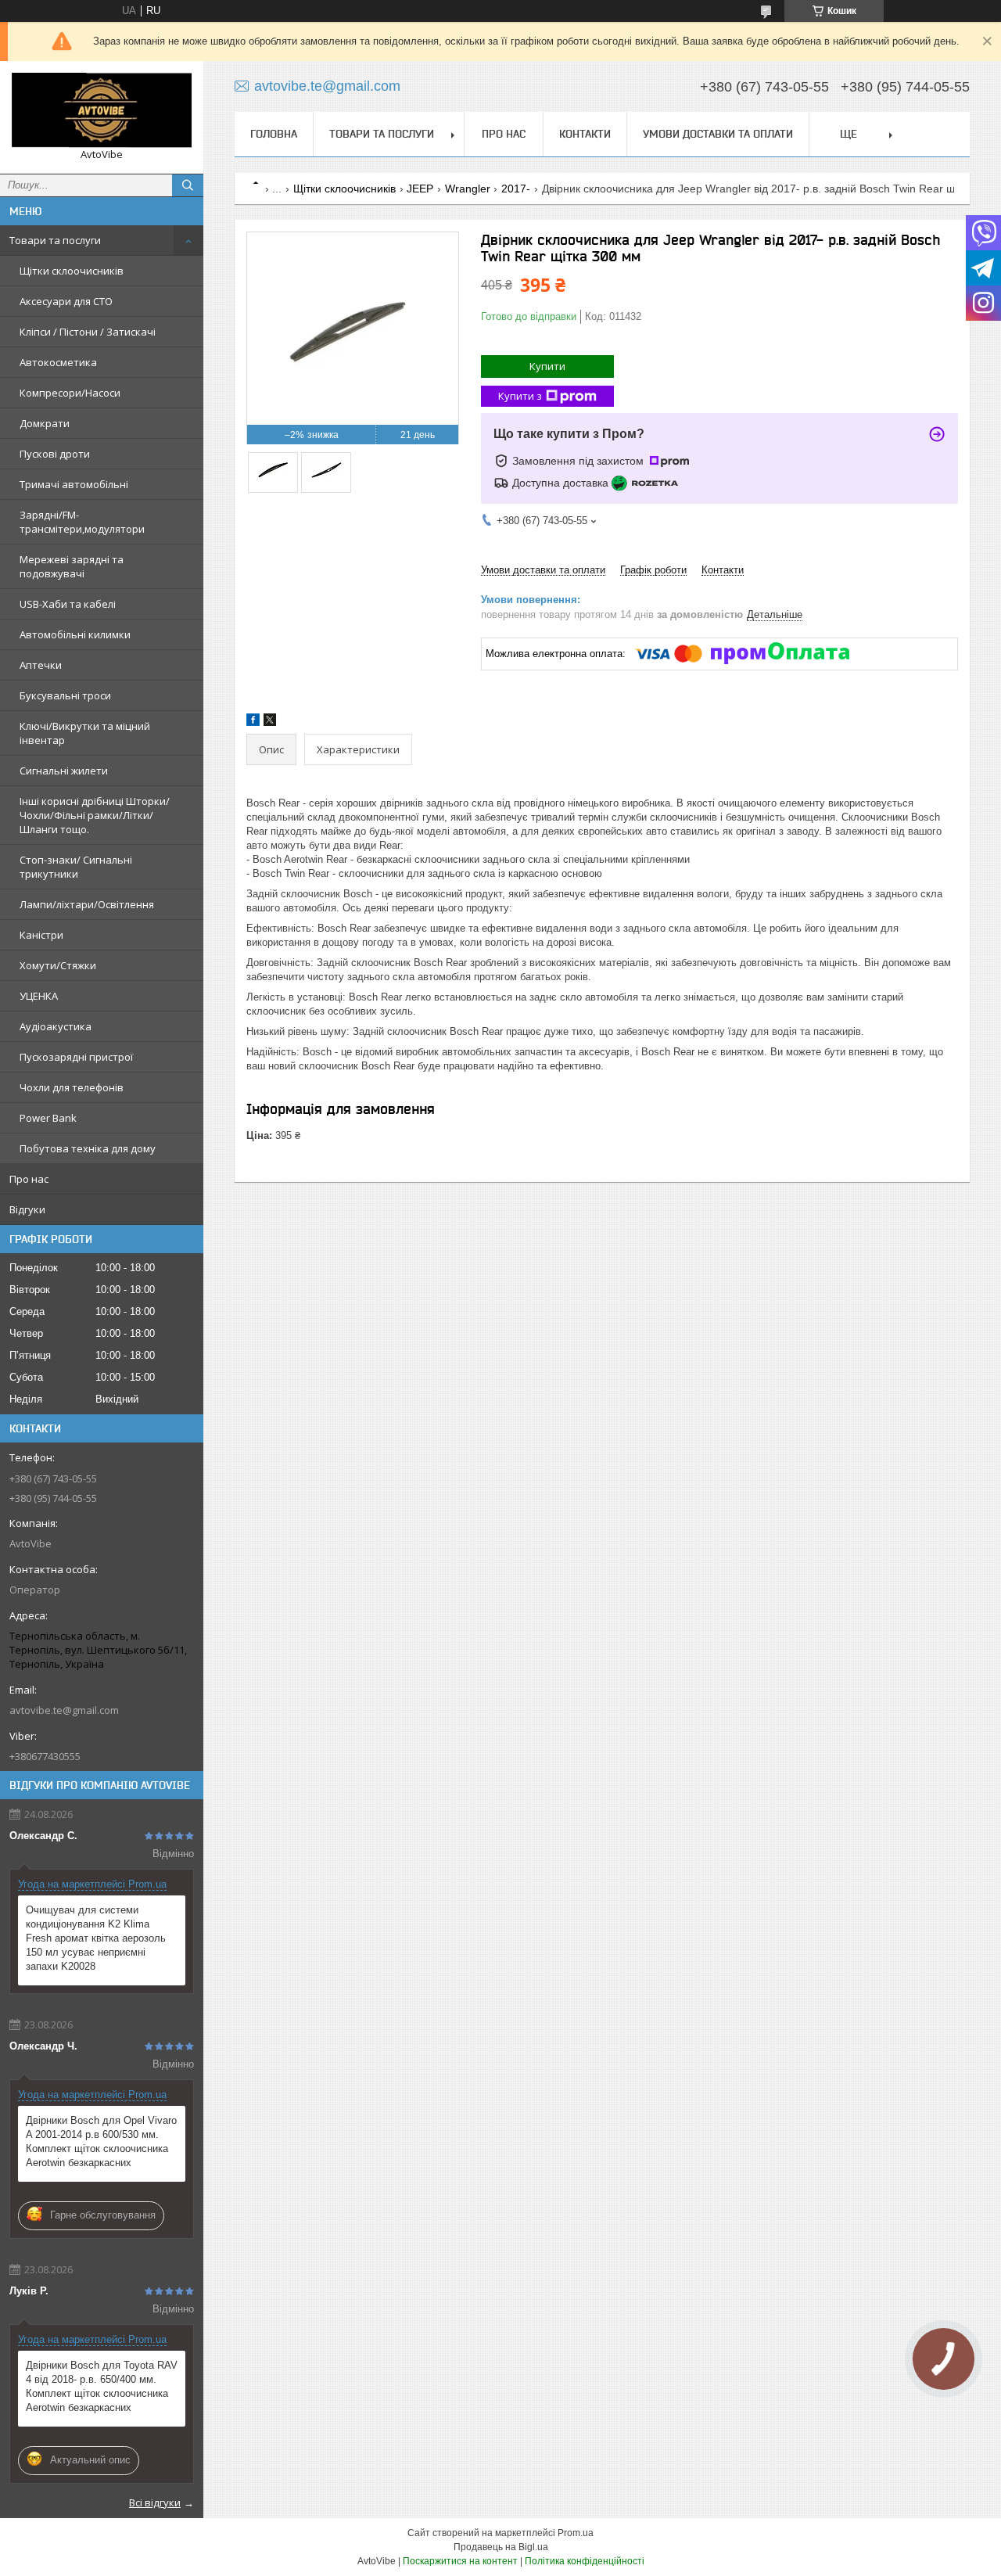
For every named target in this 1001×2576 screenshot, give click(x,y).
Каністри (41, 935)
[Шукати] (188, 185)
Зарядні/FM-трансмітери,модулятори (82, 522)
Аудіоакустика (56, 1026)
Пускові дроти (55, 454)
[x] (270, 722)
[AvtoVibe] (102, 110)
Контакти (585, 134)
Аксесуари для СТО (66, 301)
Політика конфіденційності (585, 2561)
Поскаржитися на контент (460, 2561)
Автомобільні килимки (75, 634)
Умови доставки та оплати (718, 134)
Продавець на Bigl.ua (501, 2547)
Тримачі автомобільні (74, 484)
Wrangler (468, 189)
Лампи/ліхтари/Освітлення (87, 904)
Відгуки (27, 1209)
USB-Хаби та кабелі (68, 604)
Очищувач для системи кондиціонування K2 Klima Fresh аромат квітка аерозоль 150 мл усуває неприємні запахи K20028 (96, 1938)
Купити (547, 366)
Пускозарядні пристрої (76, 1057)
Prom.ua (576, 2533)
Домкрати (45, 423)
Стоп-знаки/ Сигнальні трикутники (76, 867)
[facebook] (253, 722)
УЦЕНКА (39, 996)
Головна (274, 134)
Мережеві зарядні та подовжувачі (72, 566)
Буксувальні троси (65, 695)
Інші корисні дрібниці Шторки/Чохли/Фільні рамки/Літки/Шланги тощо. (95, 815)
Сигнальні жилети (64, 771)
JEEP (420, 189)
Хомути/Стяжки (58, 965)
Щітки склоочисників (72, 271)
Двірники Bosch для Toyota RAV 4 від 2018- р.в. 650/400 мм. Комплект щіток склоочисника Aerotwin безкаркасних (102, 2386)
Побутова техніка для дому (88, 1148)
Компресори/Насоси (70, 393)
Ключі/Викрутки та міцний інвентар (85, 733)
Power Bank (48, 1118)
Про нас (29, 1179)
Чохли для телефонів (72, 1087)
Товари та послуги (55, 240)
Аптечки (41, 665)
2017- (516, 189)
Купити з (520, 396)
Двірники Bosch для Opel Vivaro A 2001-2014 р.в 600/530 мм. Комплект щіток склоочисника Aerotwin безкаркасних (101, 2141)
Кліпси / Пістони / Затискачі (88, 332)
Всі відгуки (155, 2502)
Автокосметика (58, 362)
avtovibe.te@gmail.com (64, 1710)
